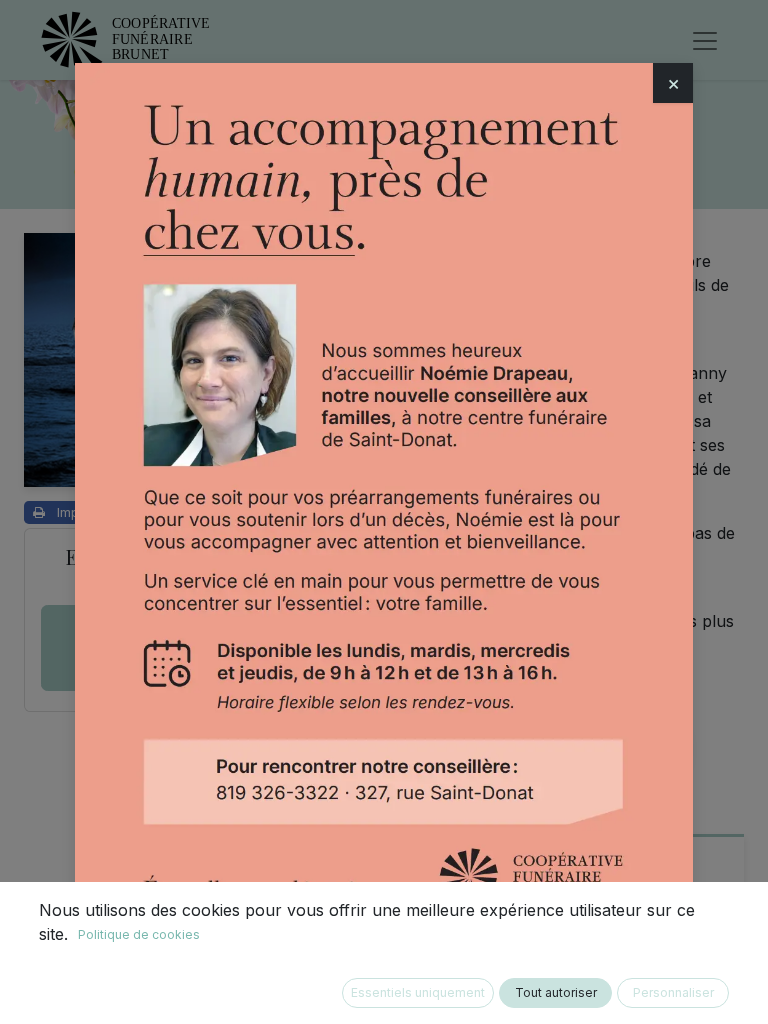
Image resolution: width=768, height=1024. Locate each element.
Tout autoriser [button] (556, 992)
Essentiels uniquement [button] (418, 992)
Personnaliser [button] (673, 992)
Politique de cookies (139, 934)
